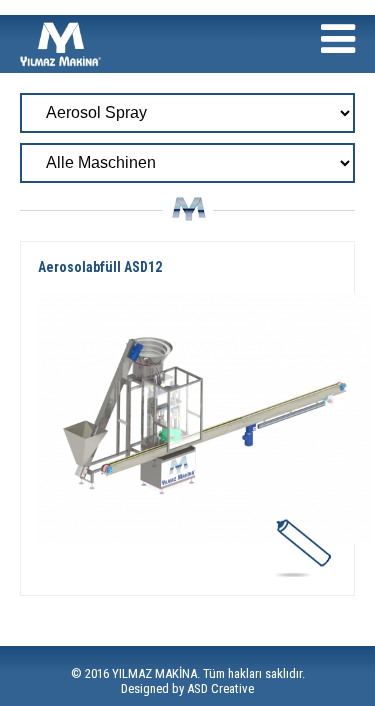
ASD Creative (220, 688)
